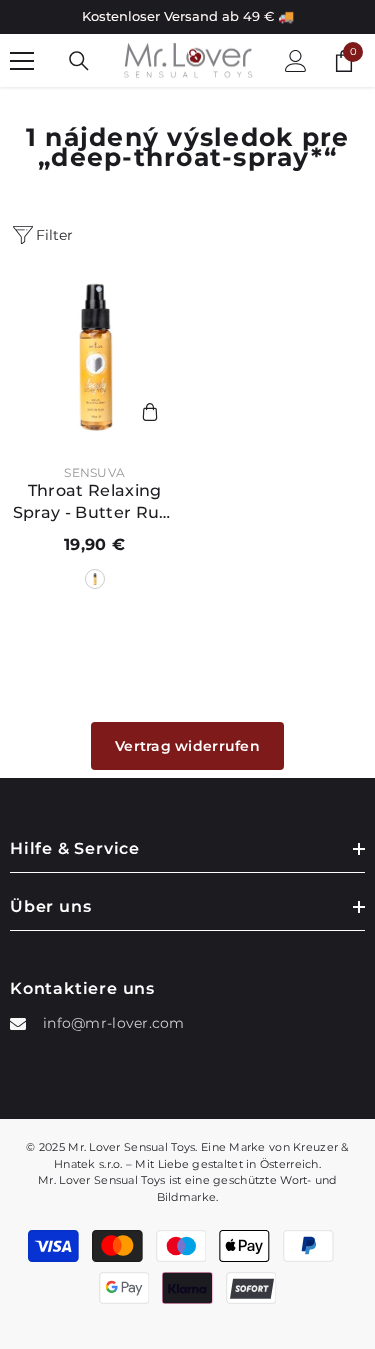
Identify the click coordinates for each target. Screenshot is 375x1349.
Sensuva (94, 472)
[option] (187, 17)
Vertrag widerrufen (187, 746)
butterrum (95, 579)
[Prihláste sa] (296, 61)
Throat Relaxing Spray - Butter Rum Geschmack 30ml (95, 502)
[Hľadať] (79, 61)
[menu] (22, 61)
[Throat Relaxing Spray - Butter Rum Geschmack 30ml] (95, 358)
